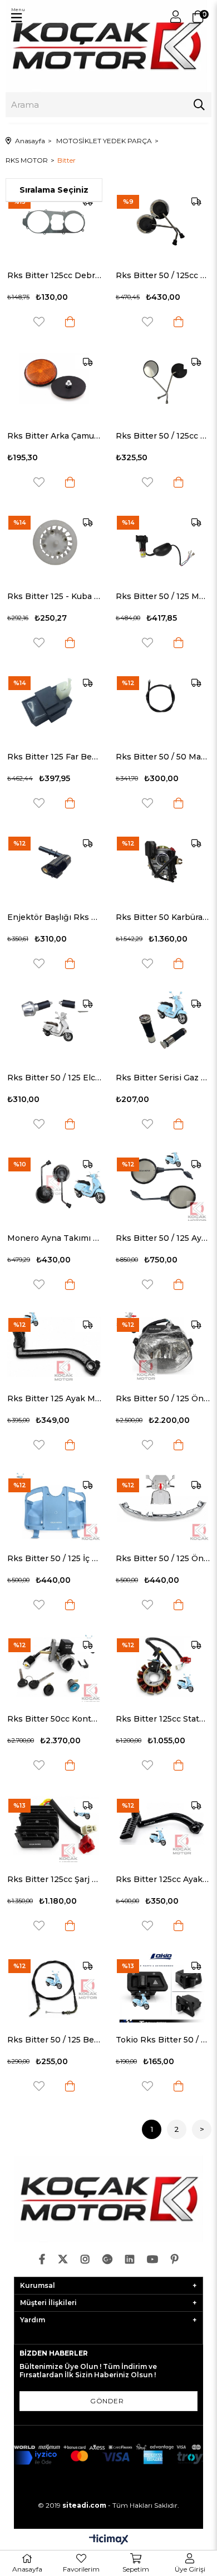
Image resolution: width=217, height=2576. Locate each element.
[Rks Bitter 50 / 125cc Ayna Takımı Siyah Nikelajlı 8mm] (163, 224)
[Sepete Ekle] (70, 322)
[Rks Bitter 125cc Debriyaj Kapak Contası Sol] (54, 224)
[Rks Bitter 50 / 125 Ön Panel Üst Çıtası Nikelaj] (163, 1507)
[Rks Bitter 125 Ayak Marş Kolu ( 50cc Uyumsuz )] (54, 1347)
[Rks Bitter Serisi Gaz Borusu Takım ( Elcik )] (163, 1026)
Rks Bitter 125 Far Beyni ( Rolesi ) (54, 757)
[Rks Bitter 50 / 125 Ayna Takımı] (163, 1186)
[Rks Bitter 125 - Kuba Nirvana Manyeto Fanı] (54, 545)
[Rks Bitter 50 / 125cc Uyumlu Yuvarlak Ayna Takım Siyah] (163, 384)
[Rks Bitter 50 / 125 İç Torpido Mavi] (54, 1507)
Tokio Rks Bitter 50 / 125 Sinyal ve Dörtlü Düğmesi (163, 2040)
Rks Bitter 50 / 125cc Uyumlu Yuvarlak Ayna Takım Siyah (163, 436)
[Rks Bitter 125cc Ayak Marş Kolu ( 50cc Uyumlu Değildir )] (163, 1828)
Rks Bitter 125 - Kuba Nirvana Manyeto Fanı (54, 596)
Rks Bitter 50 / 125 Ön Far (163, 1398)
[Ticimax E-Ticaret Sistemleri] (109, 2540)
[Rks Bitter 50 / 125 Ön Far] (163, 1347)
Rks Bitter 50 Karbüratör (163, 917)
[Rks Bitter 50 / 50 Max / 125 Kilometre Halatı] (163, 705)
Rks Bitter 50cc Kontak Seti (54, 1719)
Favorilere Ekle (39, 322)
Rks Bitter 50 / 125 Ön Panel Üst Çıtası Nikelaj (163, 1558)
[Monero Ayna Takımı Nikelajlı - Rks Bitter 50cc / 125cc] (54, 1186)
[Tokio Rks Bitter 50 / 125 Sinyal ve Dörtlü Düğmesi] (163, 1988)
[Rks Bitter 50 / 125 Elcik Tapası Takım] (54, 1026)
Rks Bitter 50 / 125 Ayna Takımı (163, 1238)
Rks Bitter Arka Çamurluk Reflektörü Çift (54, 436)
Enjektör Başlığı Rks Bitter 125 (54, 917)
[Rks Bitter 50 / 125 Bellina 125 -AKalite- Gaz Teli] (54, 1988)
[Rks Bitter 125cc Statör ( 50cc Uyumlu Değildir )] (163, 1667)
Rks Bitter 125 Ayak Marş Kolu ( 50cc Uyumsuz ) (54, 1398)
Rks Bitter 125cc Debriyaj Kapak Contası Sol (54, 275)
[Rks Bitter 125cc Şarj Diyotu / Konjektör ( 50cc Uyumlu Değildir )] (54, 1828)
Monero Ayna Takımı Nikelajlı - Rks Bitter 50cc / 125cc (54, 1238)
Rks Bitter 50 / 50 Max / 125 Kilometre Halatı (163, 757)
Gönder (107, 2401)
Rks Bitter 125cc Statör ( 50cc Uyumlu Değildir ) (163, 1719)
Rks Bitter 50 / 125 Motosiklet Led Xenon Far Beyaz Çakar (163, 596)
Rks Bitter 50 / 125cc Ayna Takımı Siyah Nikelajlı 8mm (163, 275)
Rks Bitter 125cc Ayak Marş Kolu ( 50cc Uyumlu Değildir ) (163, 1879)
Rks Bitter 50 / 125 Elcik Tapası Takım (54, 1078)
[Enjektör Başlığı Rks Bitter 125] (54, 866)
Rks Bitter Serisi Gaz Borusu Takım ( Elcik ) (163, 1078)
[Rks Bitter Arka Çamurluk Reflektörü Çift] (54, 384)
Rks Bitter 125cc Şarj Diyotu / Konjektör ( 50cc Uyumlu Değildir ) (54, 1879)
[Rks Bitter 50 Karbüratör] (163, 866)
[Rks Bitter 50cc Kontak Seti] (54, 1667)
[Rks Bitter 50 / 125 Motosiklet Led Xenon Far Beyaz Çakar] (163, 545)
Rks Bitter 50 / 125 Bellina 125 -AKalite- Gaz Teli (54, 2040)
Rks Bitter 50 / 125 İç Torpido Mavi (54, 1558)
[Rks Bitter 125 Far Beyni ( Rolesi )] (54, 705)
